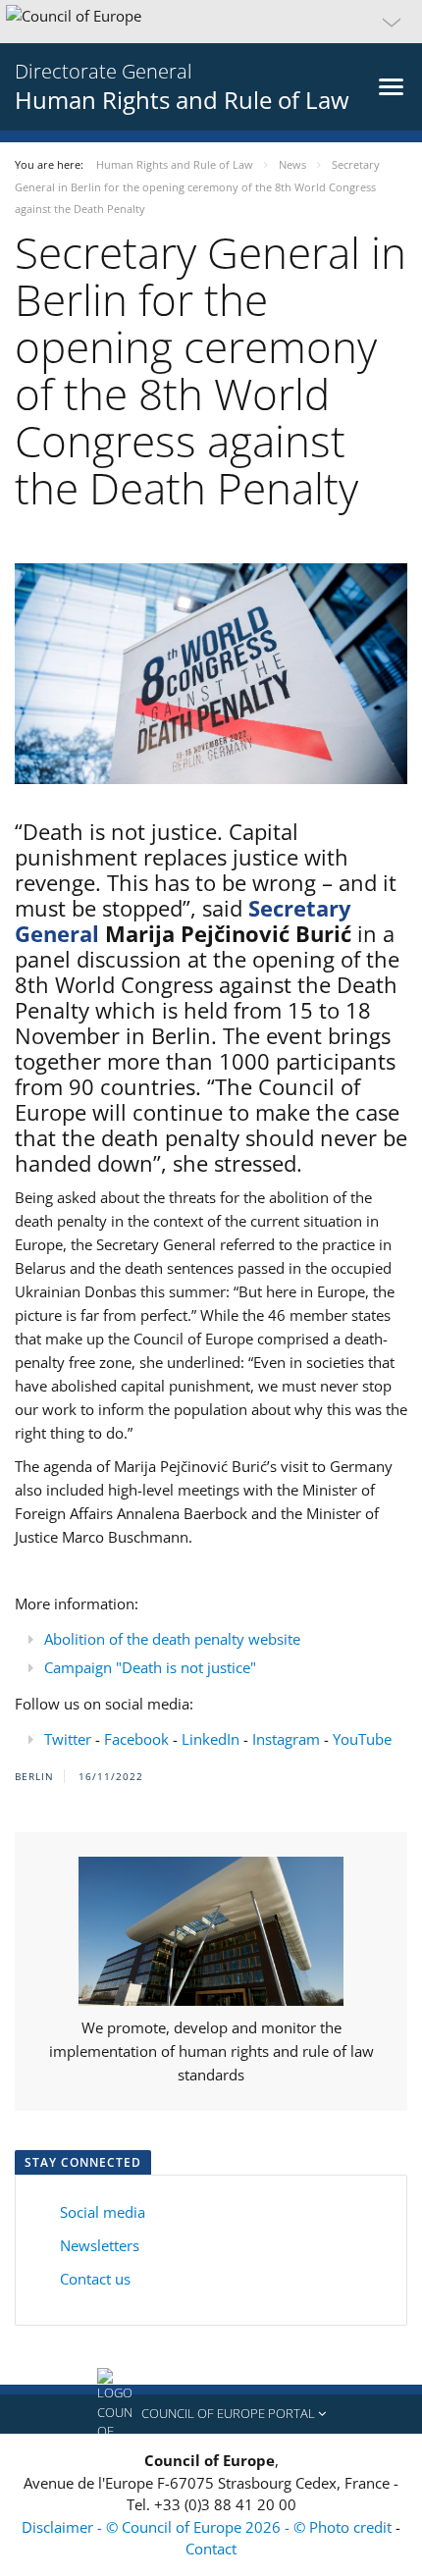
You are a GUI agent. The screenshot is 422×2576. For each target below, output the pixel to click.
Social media (103, 2212)
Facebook (136, 1739)
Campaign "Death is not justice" (150, 1667)
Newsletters (100, 2245)
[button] (211, 22)
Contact (211, 2549)
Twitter (68, 1739)
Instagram (286, 1739)
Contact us (93, 2279)
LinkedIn (211, 1739)
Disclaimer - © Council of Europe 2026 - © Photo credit (209, 2527)
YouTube (362, 1739)
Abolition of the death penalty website (172, 1639)
